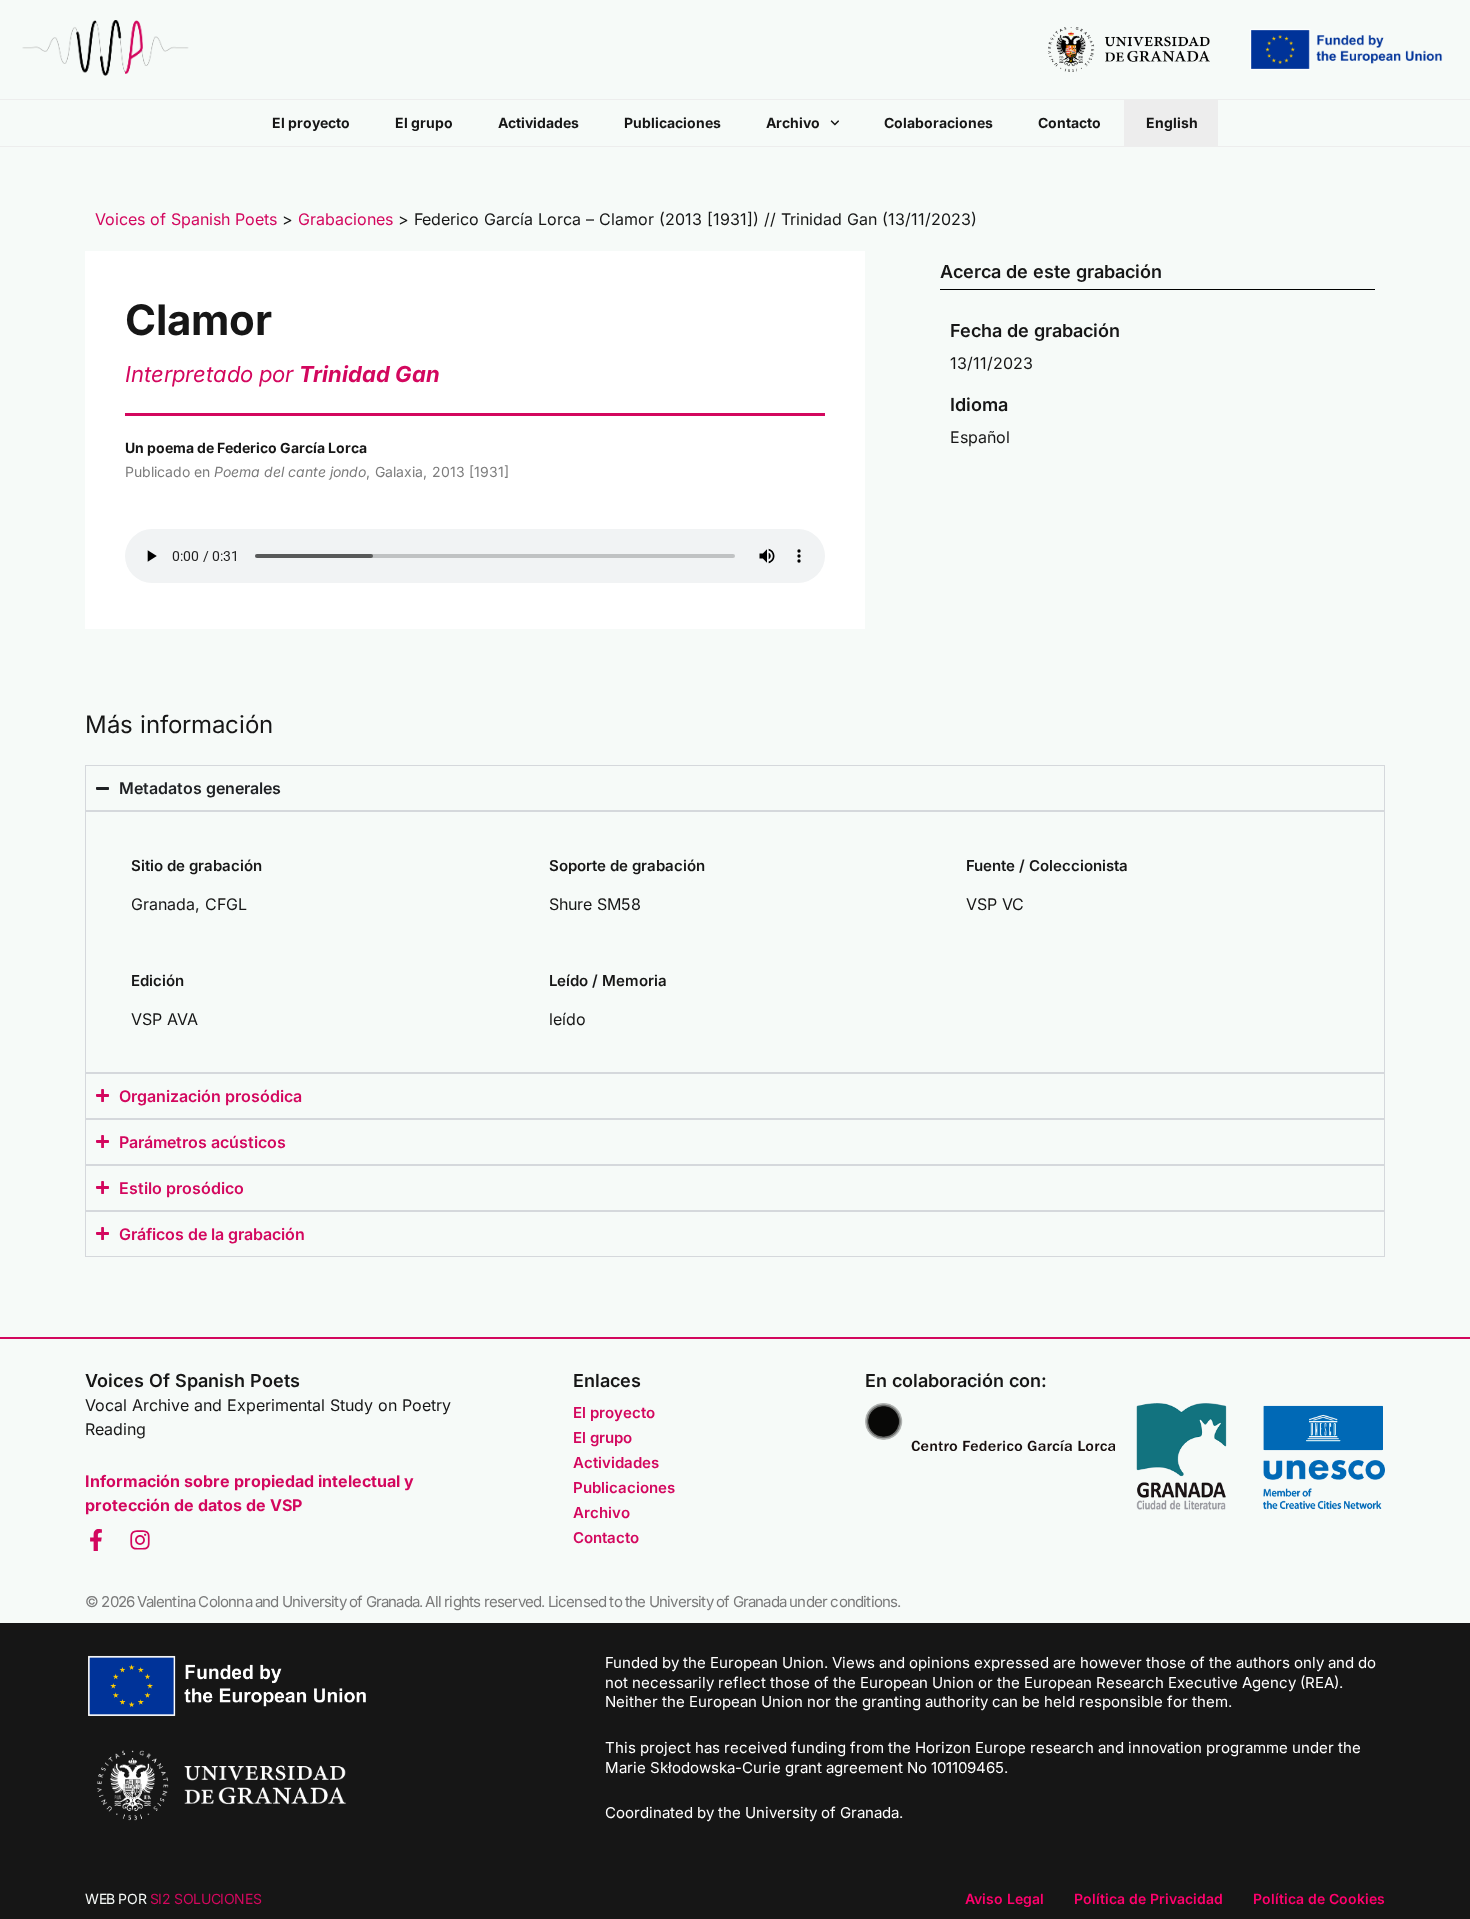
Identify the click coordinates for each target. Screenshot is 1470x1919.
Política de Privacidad (1148, 1898)
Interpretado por (282, 374)
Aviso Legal (1004, 1898)
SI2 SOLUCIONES (205, 1898)
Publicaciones (672, 122)
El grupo (424, 122)
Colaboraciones (938, 122)
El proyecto (311, 122)
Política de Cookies (1319, 1898)
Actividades (538, 122)
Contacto (1069, 122)
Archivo (793, 122)
